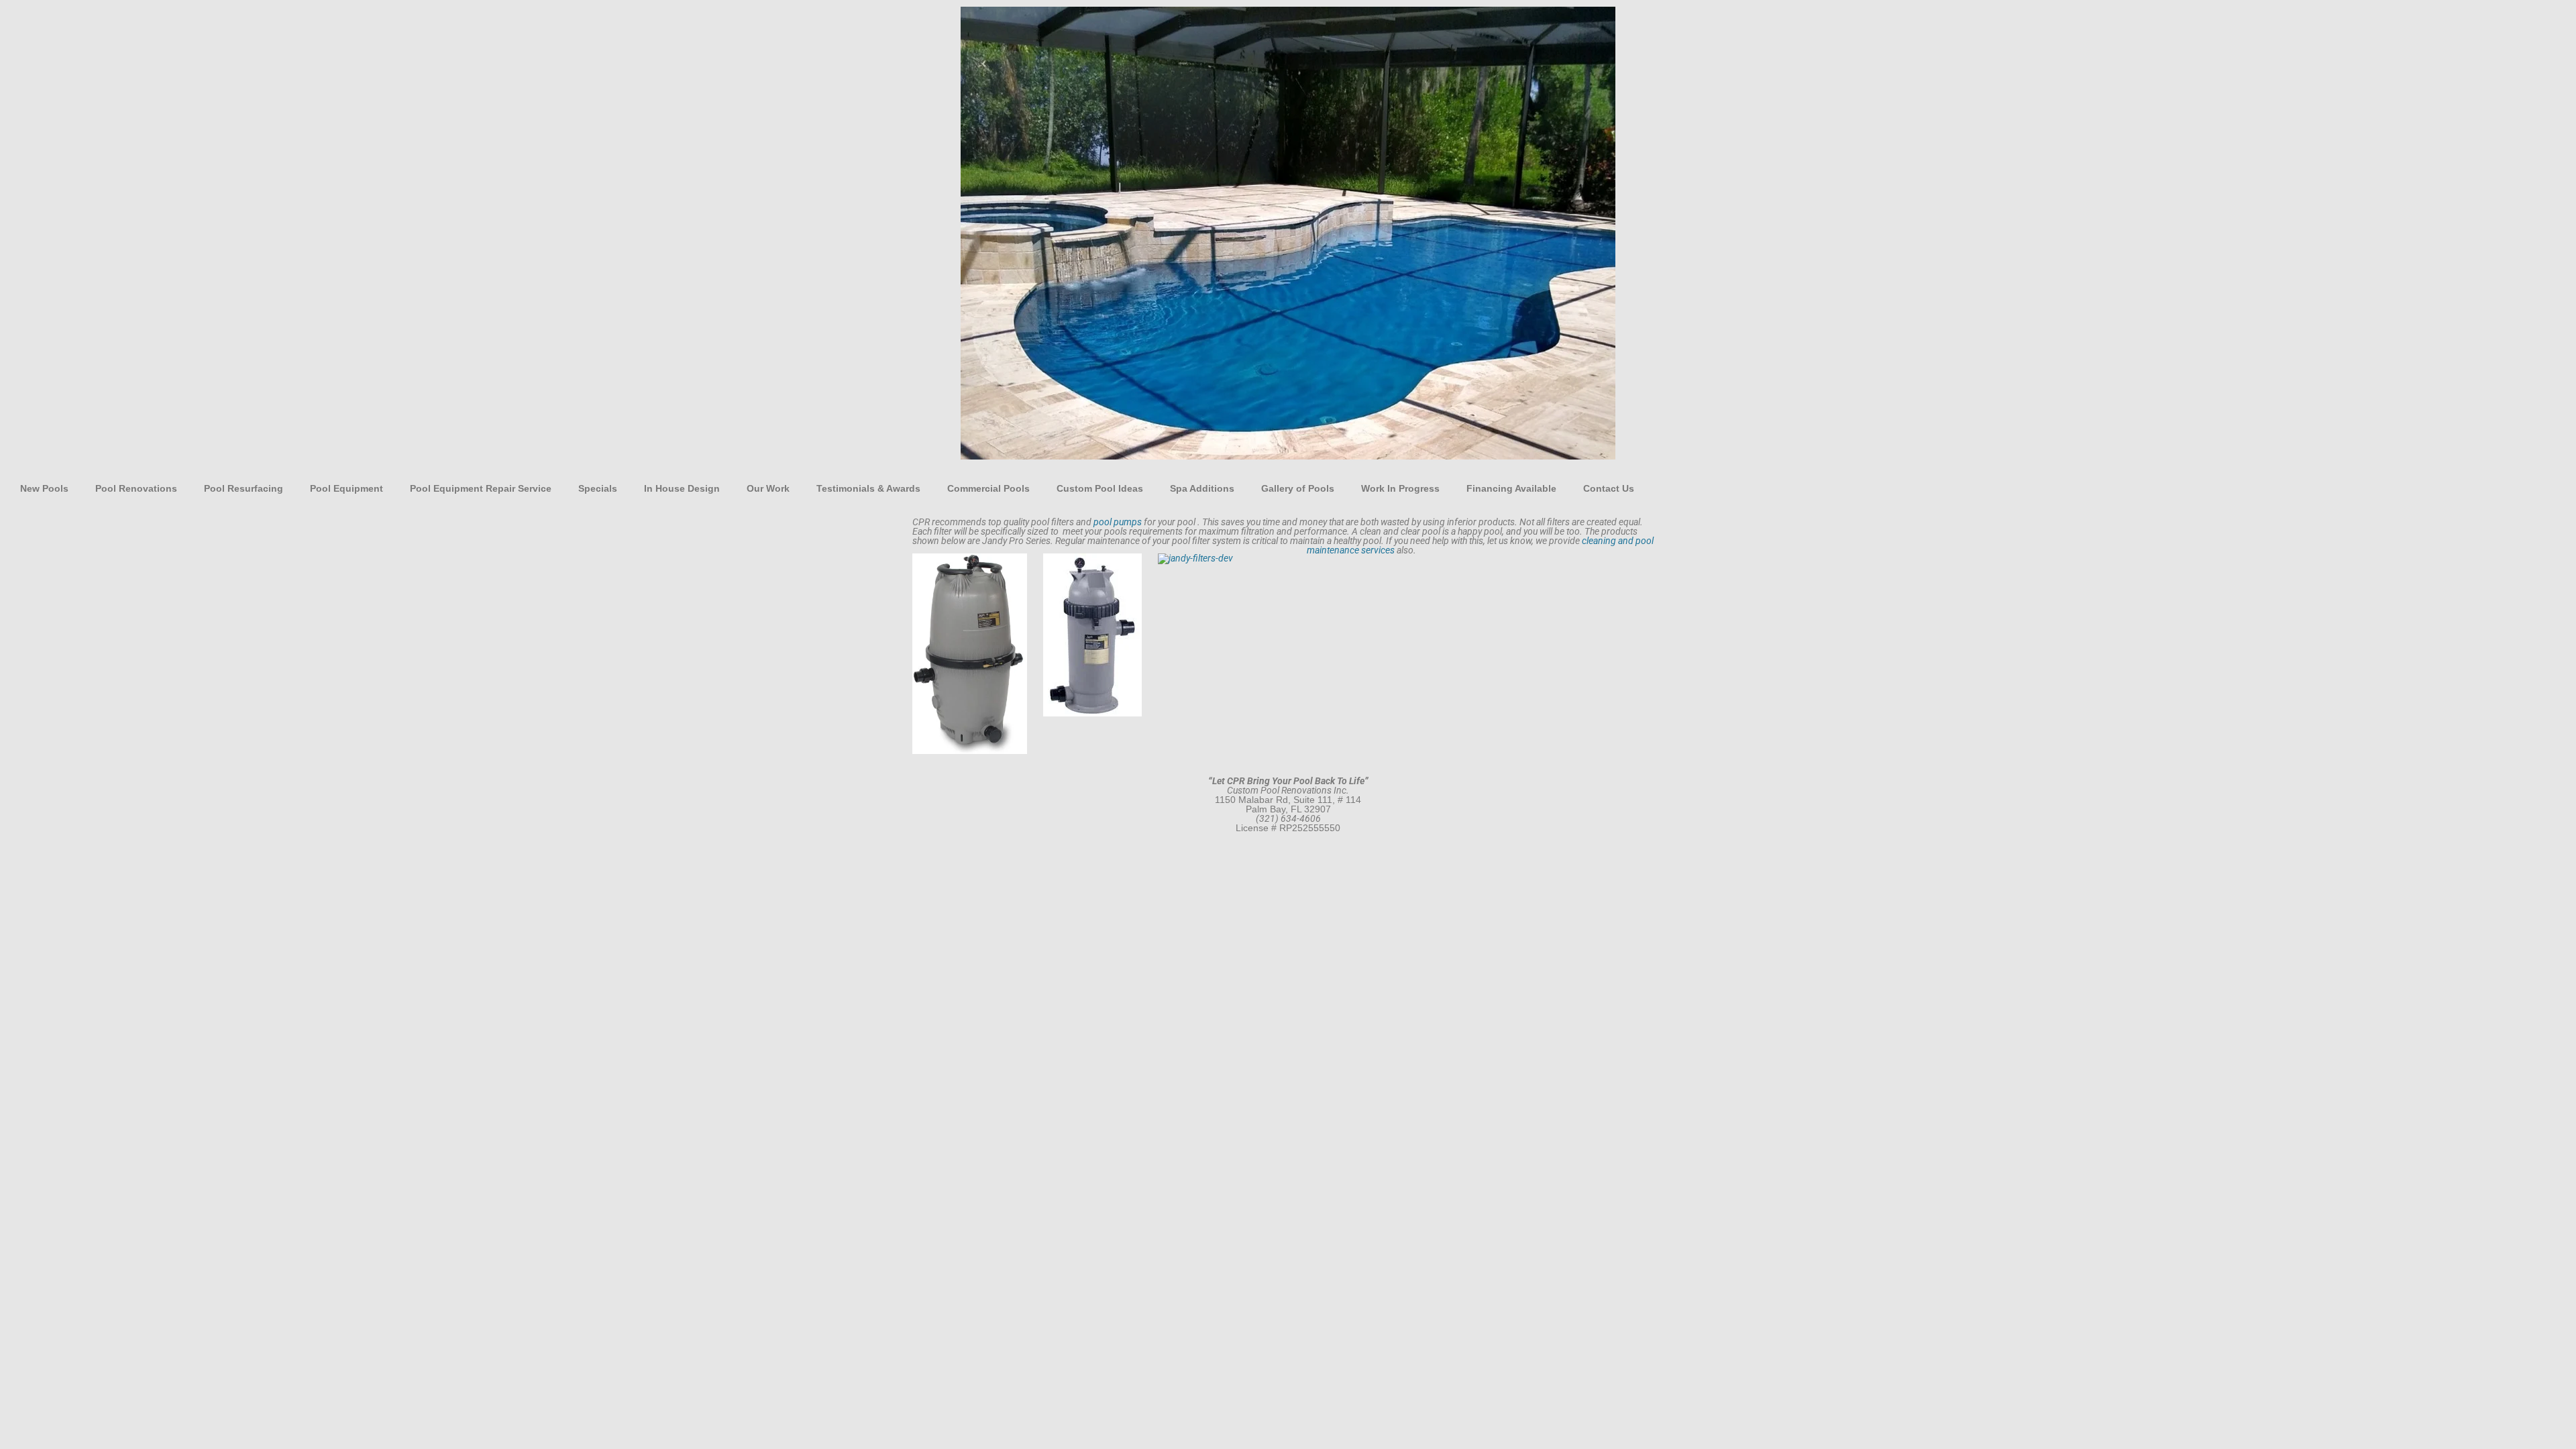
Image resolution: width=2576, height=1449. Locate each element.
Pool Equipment (346, 488)
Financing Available (1511, 488)
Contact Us (1609, 488)
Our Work (768, 488)
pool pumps (1118, 522)
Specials (598, 488)
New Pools (44, 488)
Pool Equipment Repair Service (481, 488)
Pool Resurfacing (244, 488)
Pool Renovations (136, 488)
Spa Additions (1202, 488)
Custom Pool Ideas (1100, 488)
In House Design (682, 488)
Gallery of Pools (1298, 488)
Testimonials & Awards (868, 488)
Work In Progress (1400, 488)
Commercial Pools (988, 488)
